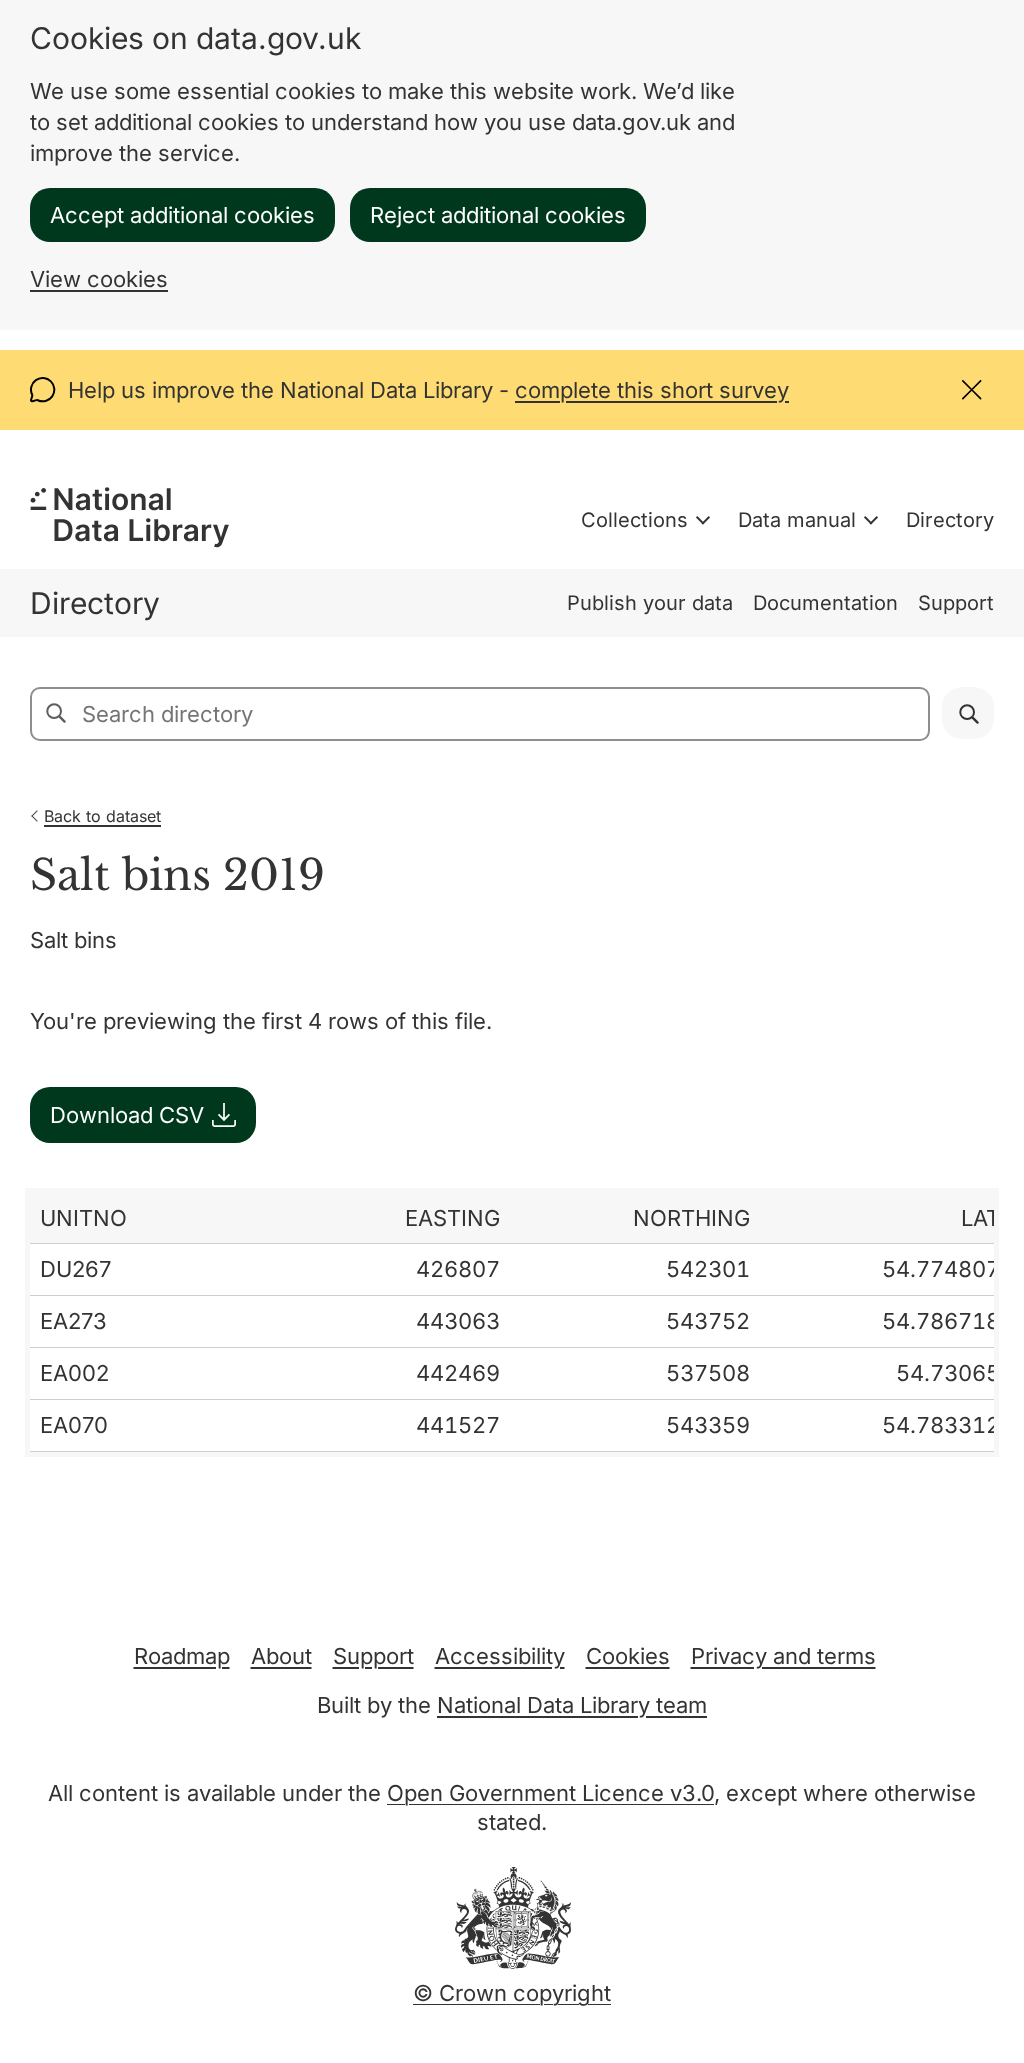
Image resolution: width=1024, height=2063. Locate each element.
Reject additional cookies (498, 215)
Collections (634, 520)
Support (956, 603)
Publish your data (650, 603)
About (281, 1656)
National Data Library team (572, 1705)
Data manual (797, 520)
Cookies (628, 1656)
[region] (512, 1322)
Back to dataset (102, 816)
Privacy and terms (783, 1656)
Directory (950, 520)
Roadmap (182, 1656)
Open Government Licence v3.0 (550, 1793)
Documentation (825, 603)
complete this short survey (652, 390)
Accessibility (500, 1656)
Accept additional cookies (182, 215)
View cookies (99, 279)
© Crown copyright (512, 1993)
